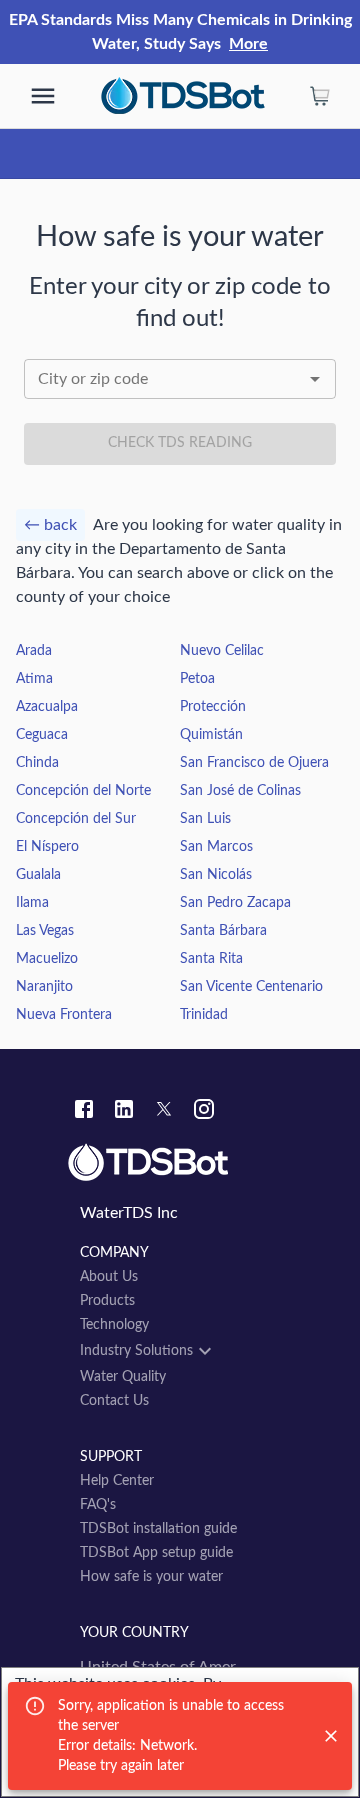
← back (50, 525)
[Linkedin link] (124, 1112)
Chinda (37, 763)
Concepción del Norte (83, 791)
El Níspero (47, 847)
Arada (34, 651)
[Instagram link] (204, 1112)
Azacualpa (47, 707)
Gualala (38, 875)
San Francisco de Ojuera (254, 763)
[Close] (331, 1736)
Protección (213, 707)
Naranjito (44, 987)
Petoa (197, 679)
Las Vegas (45, 931)
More (248, 44)
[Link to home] (180, 1163)
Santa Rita (211, 959)
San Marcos (216, 847)
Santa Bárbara (223, 931)
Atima (34, 679)
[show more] (43, 96)
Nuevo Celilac (222, 651)
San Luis (205, 819)
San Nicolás (216, 875)
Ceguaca (42, 735)
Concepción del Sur (76, 819)
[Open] (315, 379)
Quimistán (211, 735)
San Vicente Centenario (251, 987)
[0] (320, 96)
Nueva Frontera (64, 1015)
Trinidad (204, 1015)
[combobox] (180, 379)
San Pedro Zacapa (235, 903)
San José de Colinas (240, 791)
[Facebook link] (84, 1112)
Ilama (32, 903)
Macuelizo (47, 959)
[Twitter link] (164, 1112)
